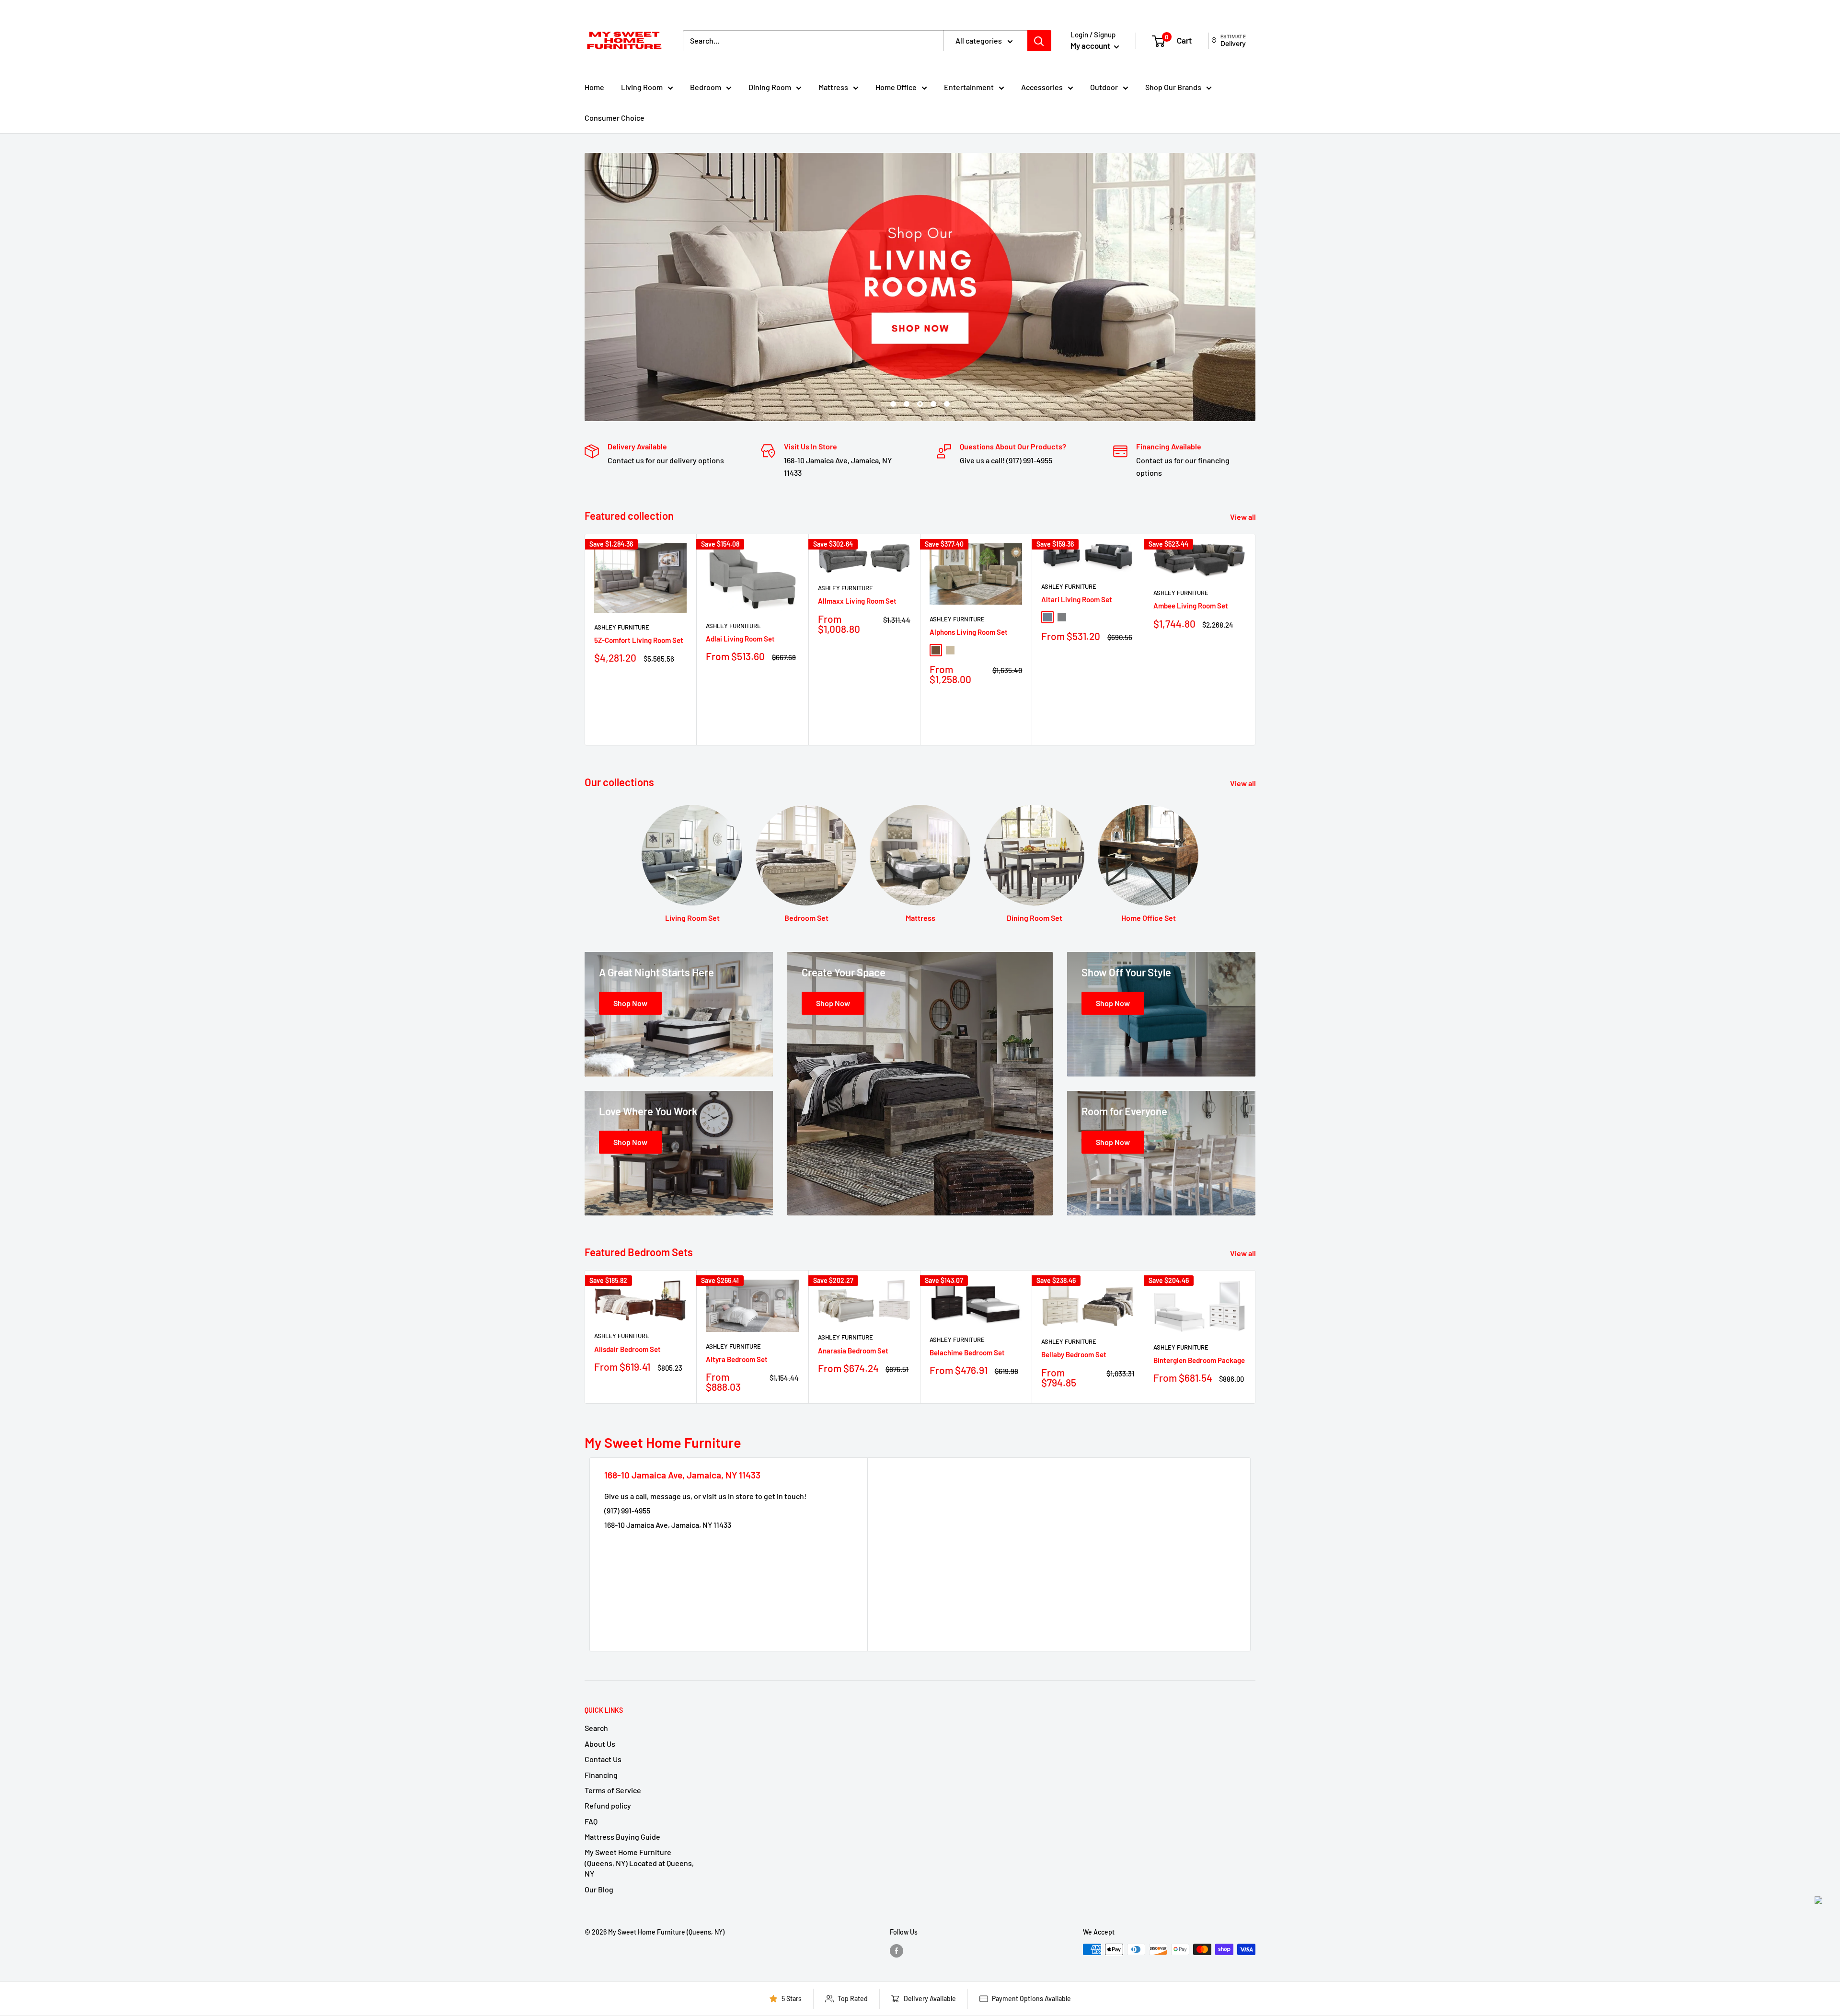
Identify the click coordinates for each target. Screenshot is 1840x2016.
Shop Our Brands (1173, 87)
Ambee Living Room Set (1191, 606)
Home (594, 87)
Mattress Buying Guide (622, 1837)
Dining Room (770, 87)
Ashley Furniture (622, 627)
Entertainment (969, 87)
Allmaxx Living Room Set (857, 601)
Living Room (642, 87)
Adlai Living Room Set (740, 639)
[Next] (1256, 639)
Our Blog (599, 1889)
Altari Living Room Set (1077, 599)
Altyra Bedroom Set (737, 1359)
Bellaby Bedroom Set (1074, 1354)
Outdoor (1104, 87)
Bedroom (706, 87)
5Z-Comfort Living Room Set (639, 640)
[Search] (1039, 41)
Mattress (833, 87)
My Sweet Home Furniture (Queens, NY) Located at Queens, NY (639, 1863)
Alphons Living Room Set (969, 632)
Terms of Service (613, 1790)
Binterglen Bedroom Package (1199, 1360)
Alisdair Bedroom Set (627, 1349)
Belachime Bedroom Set (967, 1352)
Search (596, 1728)
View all (1244, 517)
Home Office (896, 87)
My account (1091, 46)
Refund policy (608, 1805)
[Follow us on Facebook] (897, 1950)
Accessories (1042, 87)
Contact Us (603, 1759)
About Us (600, 1744)
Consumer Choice (615, 118)
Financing (601, 1775)
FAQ (591, 1821)
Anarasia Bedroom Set (853, 1351)
